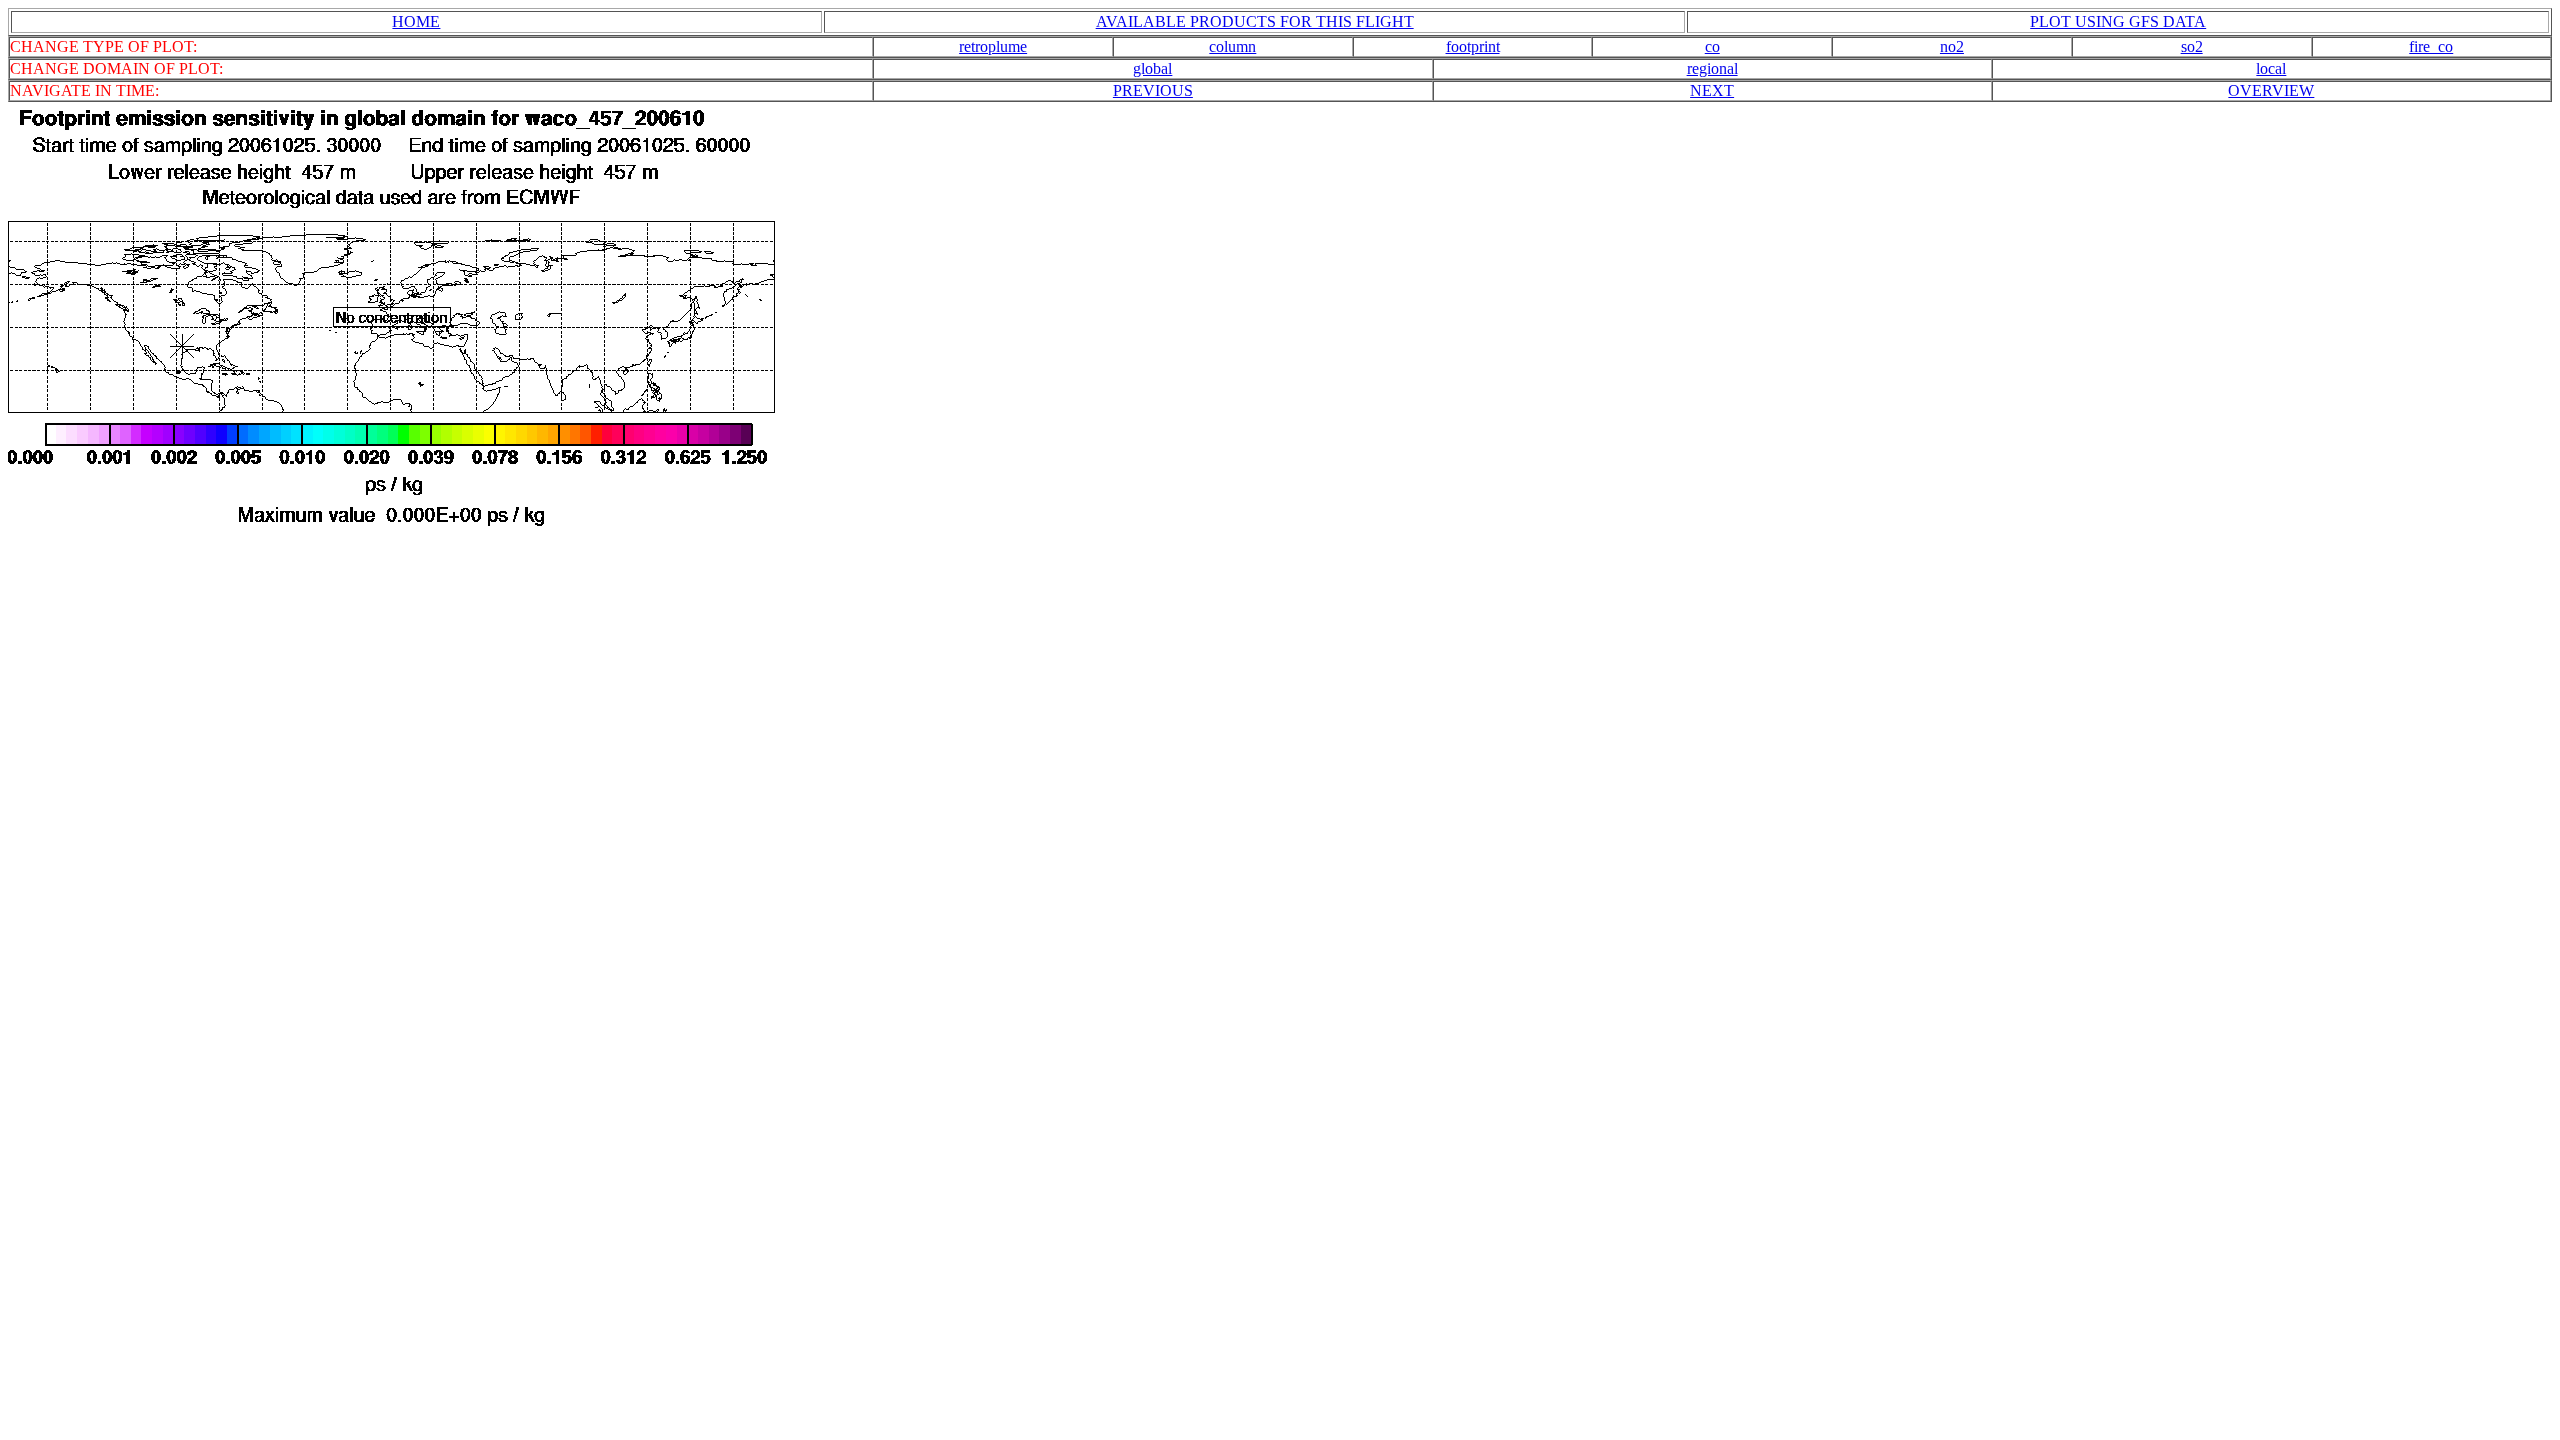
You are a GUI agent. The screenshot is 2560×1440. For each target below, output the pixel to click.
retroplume (993, 46)
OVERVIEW (2271, 90)
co (1712, 46)
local (2271, 68)
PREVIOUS (1153, 90)
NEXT (1712, 90)
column (1232, 46)
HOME (416, 21)
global (1152, 68)
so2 (2192, 46)
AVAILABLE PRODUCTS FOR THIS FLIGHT (1255, 21)
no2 (1952, 46)
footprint (1473, 46)
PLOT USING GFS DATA (2118, 21)
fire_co (2431, 46)
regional (1712, 68)
